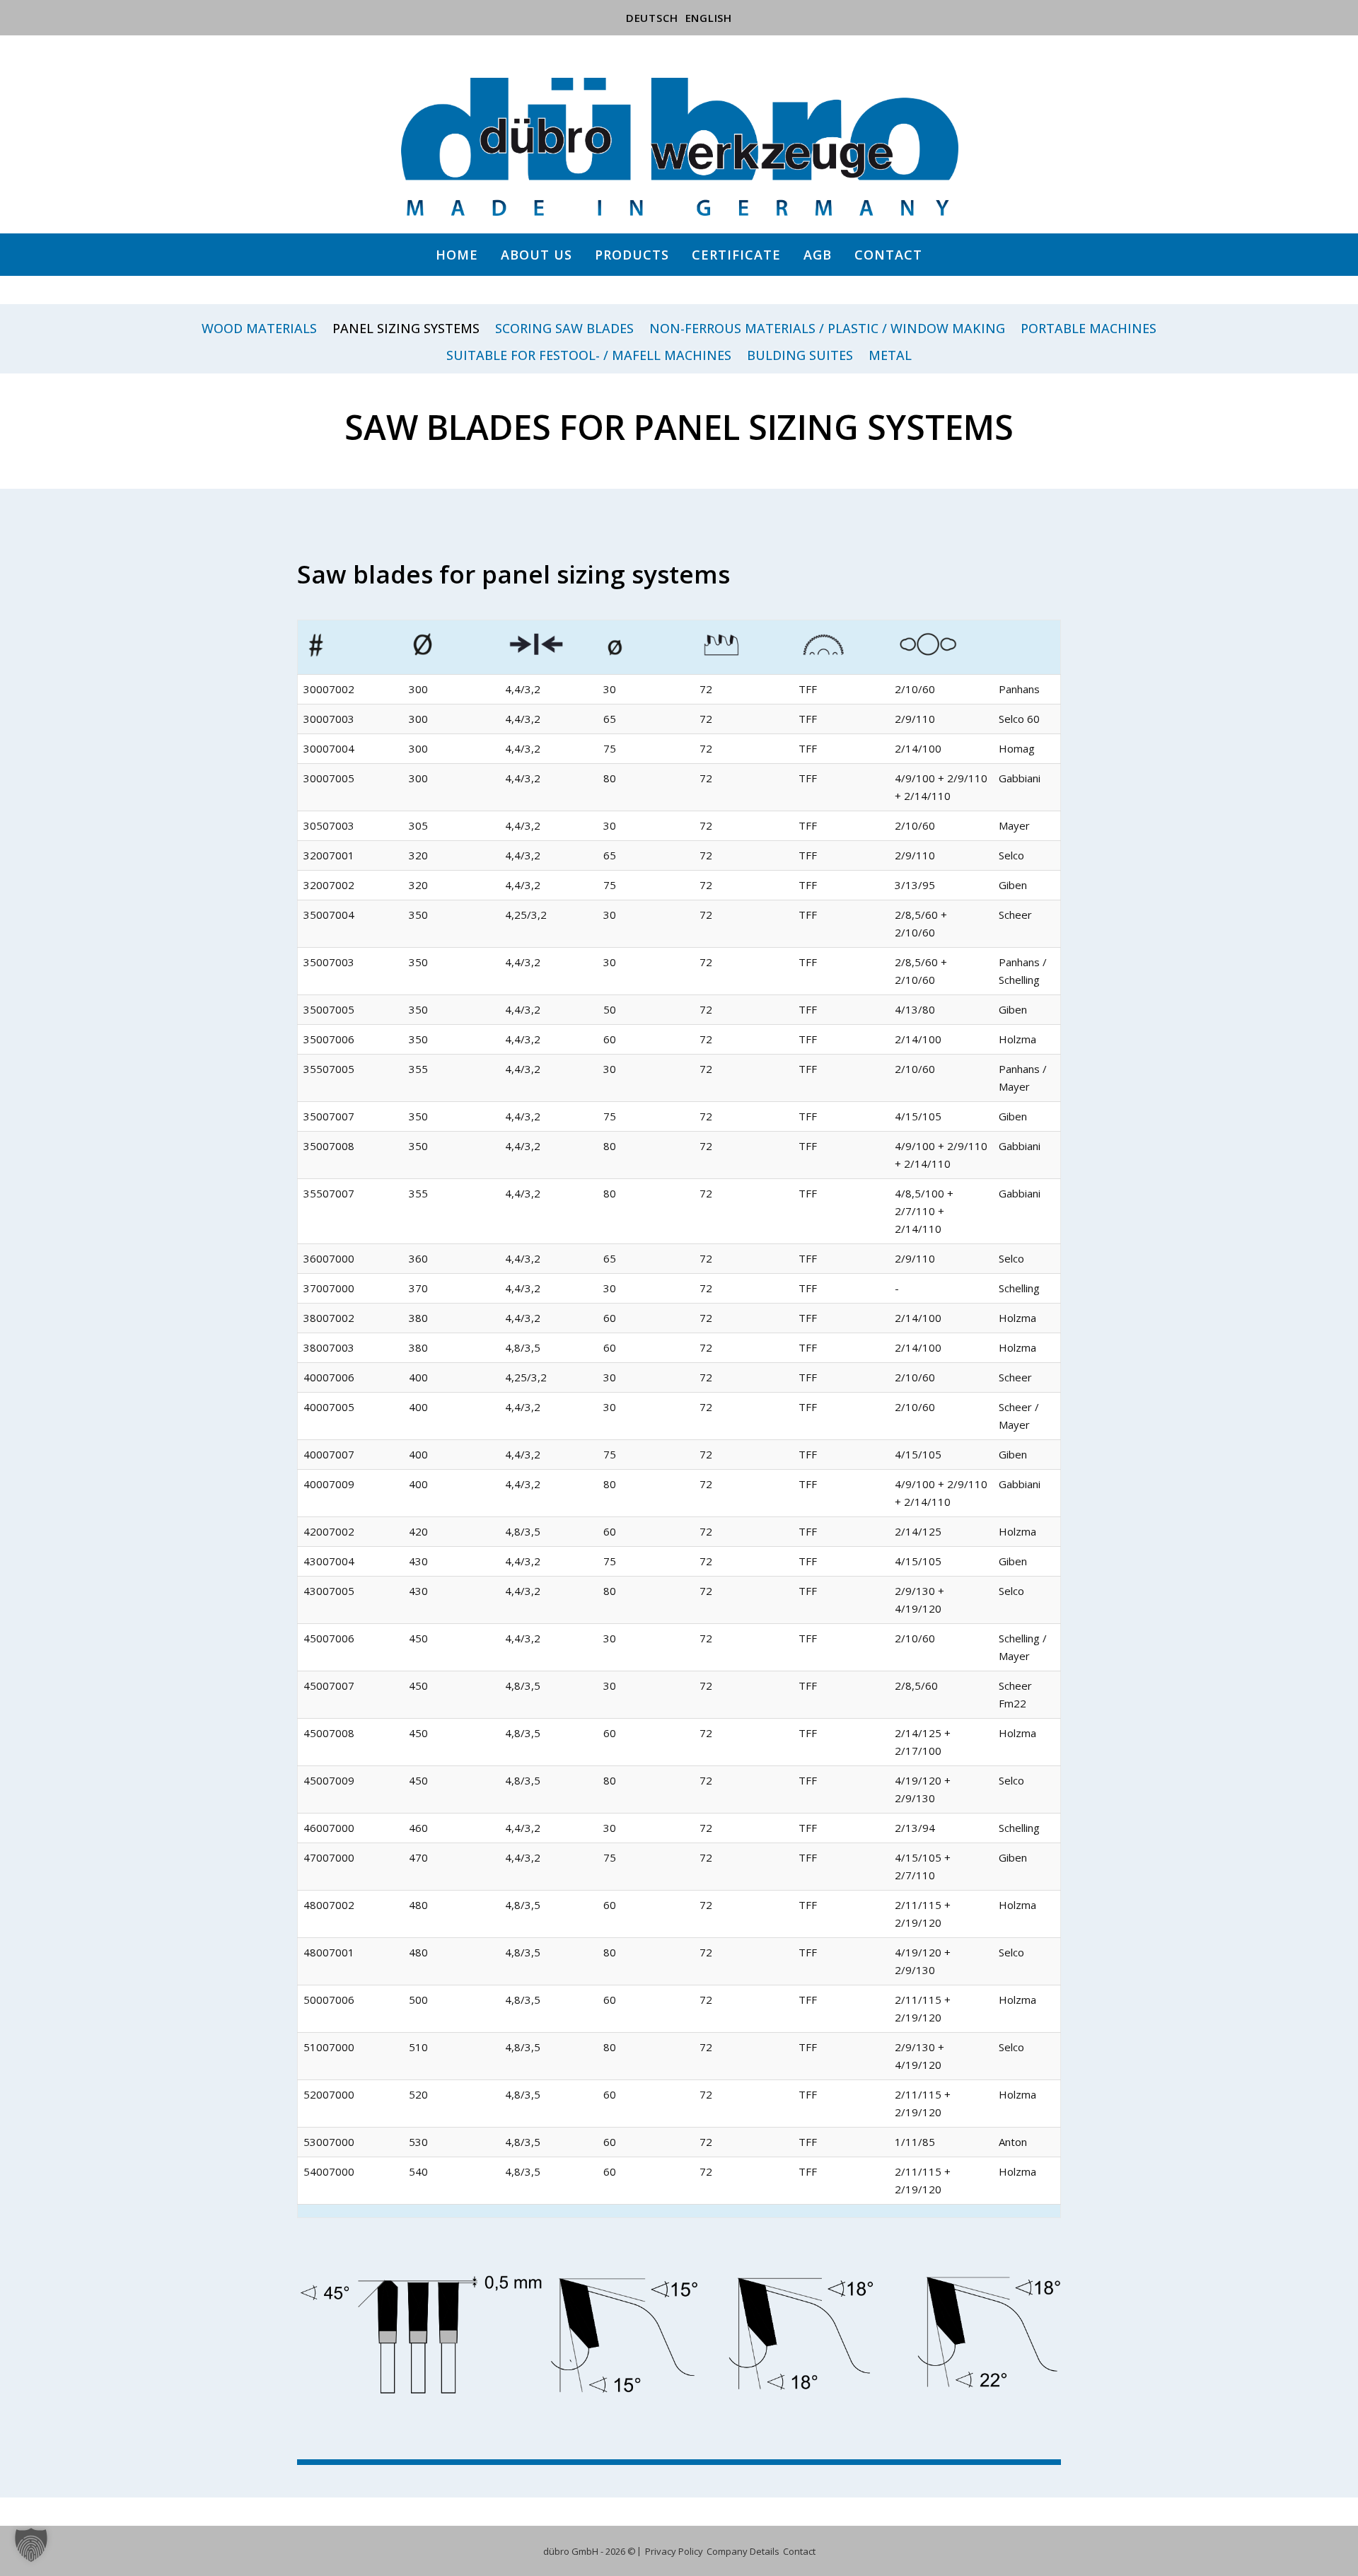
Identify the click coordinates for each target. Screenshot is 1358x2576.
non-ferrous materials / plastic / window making (827, 329)
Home (457, 255)
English (709, 18)
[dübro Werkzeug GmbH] (679, 147)
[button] (31, 2545)
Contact (888, 255)
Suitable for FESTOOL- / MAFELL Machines (589, 356)
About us (536, 255)
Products (632, 255)
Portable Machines (1089, 329)
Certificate (736, 255)
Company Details (743, 2551)
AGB (818, 255)
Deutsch (652, 18)
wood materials (259, 329)
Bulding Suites (800, 356)
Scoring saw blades (564, 329)
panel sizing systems (406, 329)
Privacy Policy (674, 2551)
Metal (890, 356)
